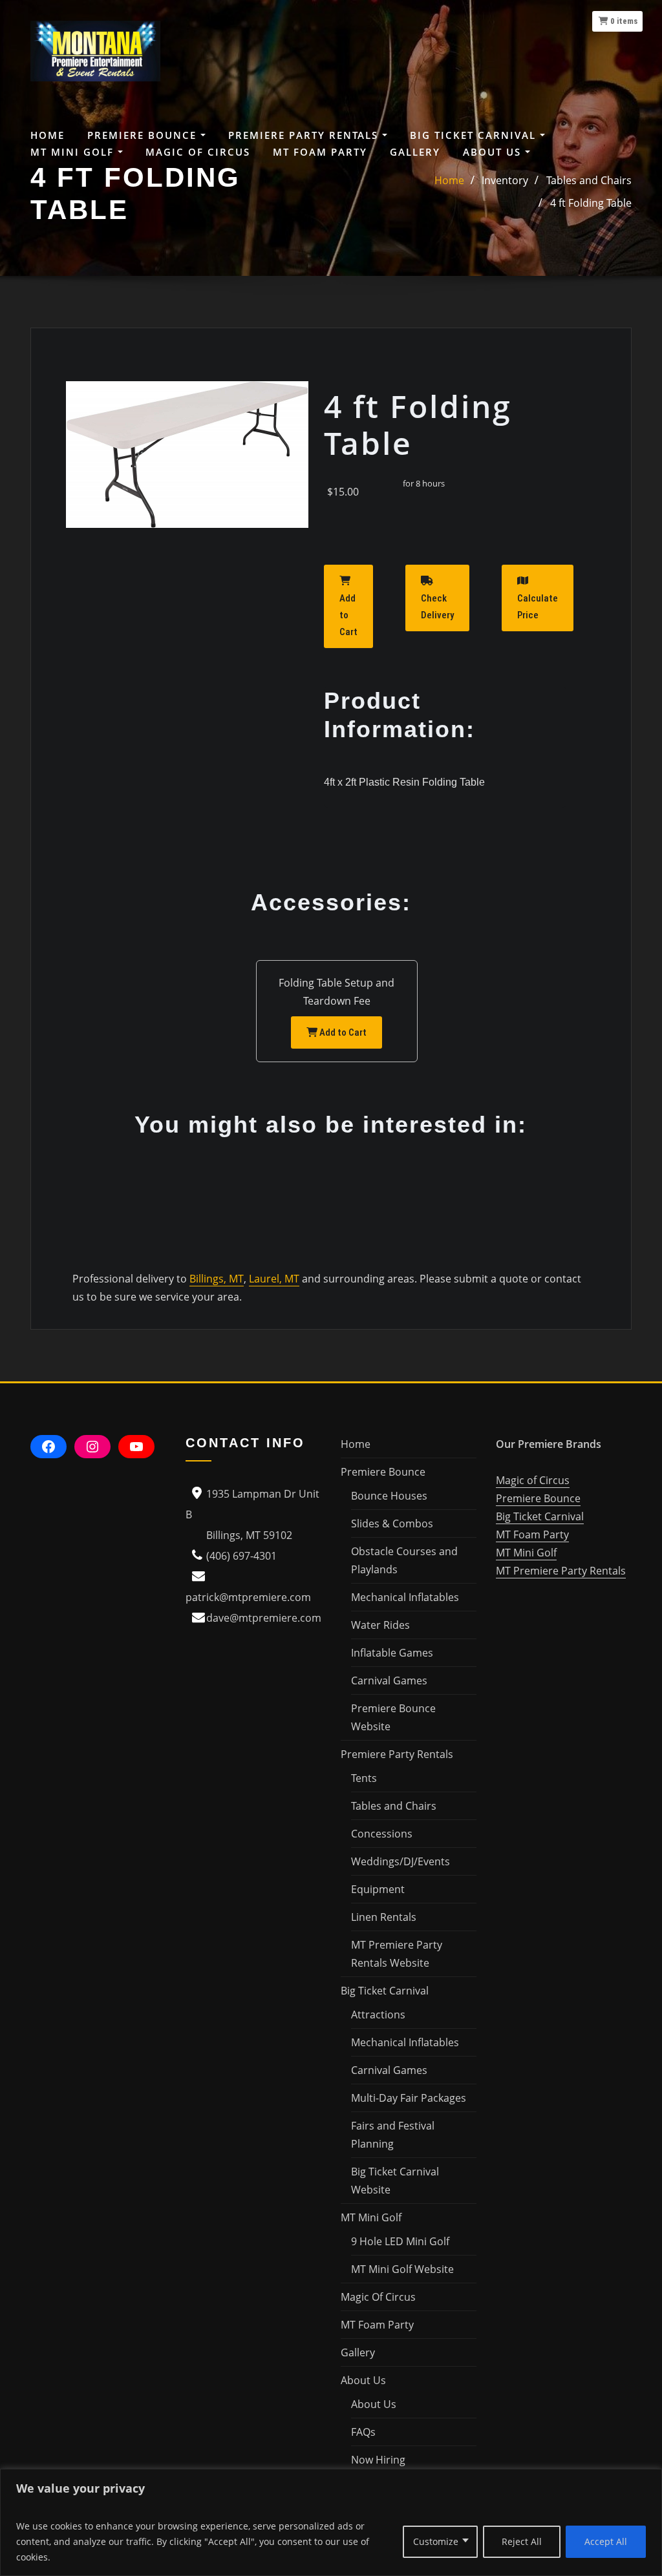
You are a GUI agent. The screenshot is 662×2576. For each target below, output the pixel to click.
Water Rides (380, 1625)
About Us (374, 2404)
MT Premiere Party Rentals (561, 1571)
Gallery (415, 152)
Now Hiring (378, 2460)
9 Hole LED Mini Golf (400, 2241)
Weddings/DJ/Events (400, 1861)
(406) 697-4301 (241, 1556)
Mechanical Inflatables (405, 1597)
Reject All (522, 2541)
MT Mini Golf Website (402, 2269)
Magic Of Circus (198, 152)
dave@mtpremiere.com (264, 1618)
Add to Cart (348, 615)
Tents (364, 1778)
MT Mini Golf (526, 1553)
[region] (331, 2522)
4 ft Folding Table (591, 203)
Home (48, 135)
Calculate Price (538, 607)
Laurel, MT (274, 1279)
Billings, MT (217, 1279)
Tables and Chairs (394, 1806)
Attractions (378, 2015)
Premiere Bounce (538, 1498)
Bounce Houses (389, 1496)
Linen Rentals (384, 1917)
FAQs (363, 2432)
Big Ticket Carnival (540, 1516)
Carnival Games (389, 1681)
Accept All (606, 2541)
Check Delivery (437, 607)
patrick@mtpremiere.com (248, 1597)
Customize (436, 2541)
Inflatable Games (392, 1653)
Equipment (378, 1889)
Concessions (382, 1834)
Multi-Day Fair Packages (409, 2098)
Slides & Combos (392, 1524)
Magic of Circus (533, 1480)
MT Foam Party (320, 152)
